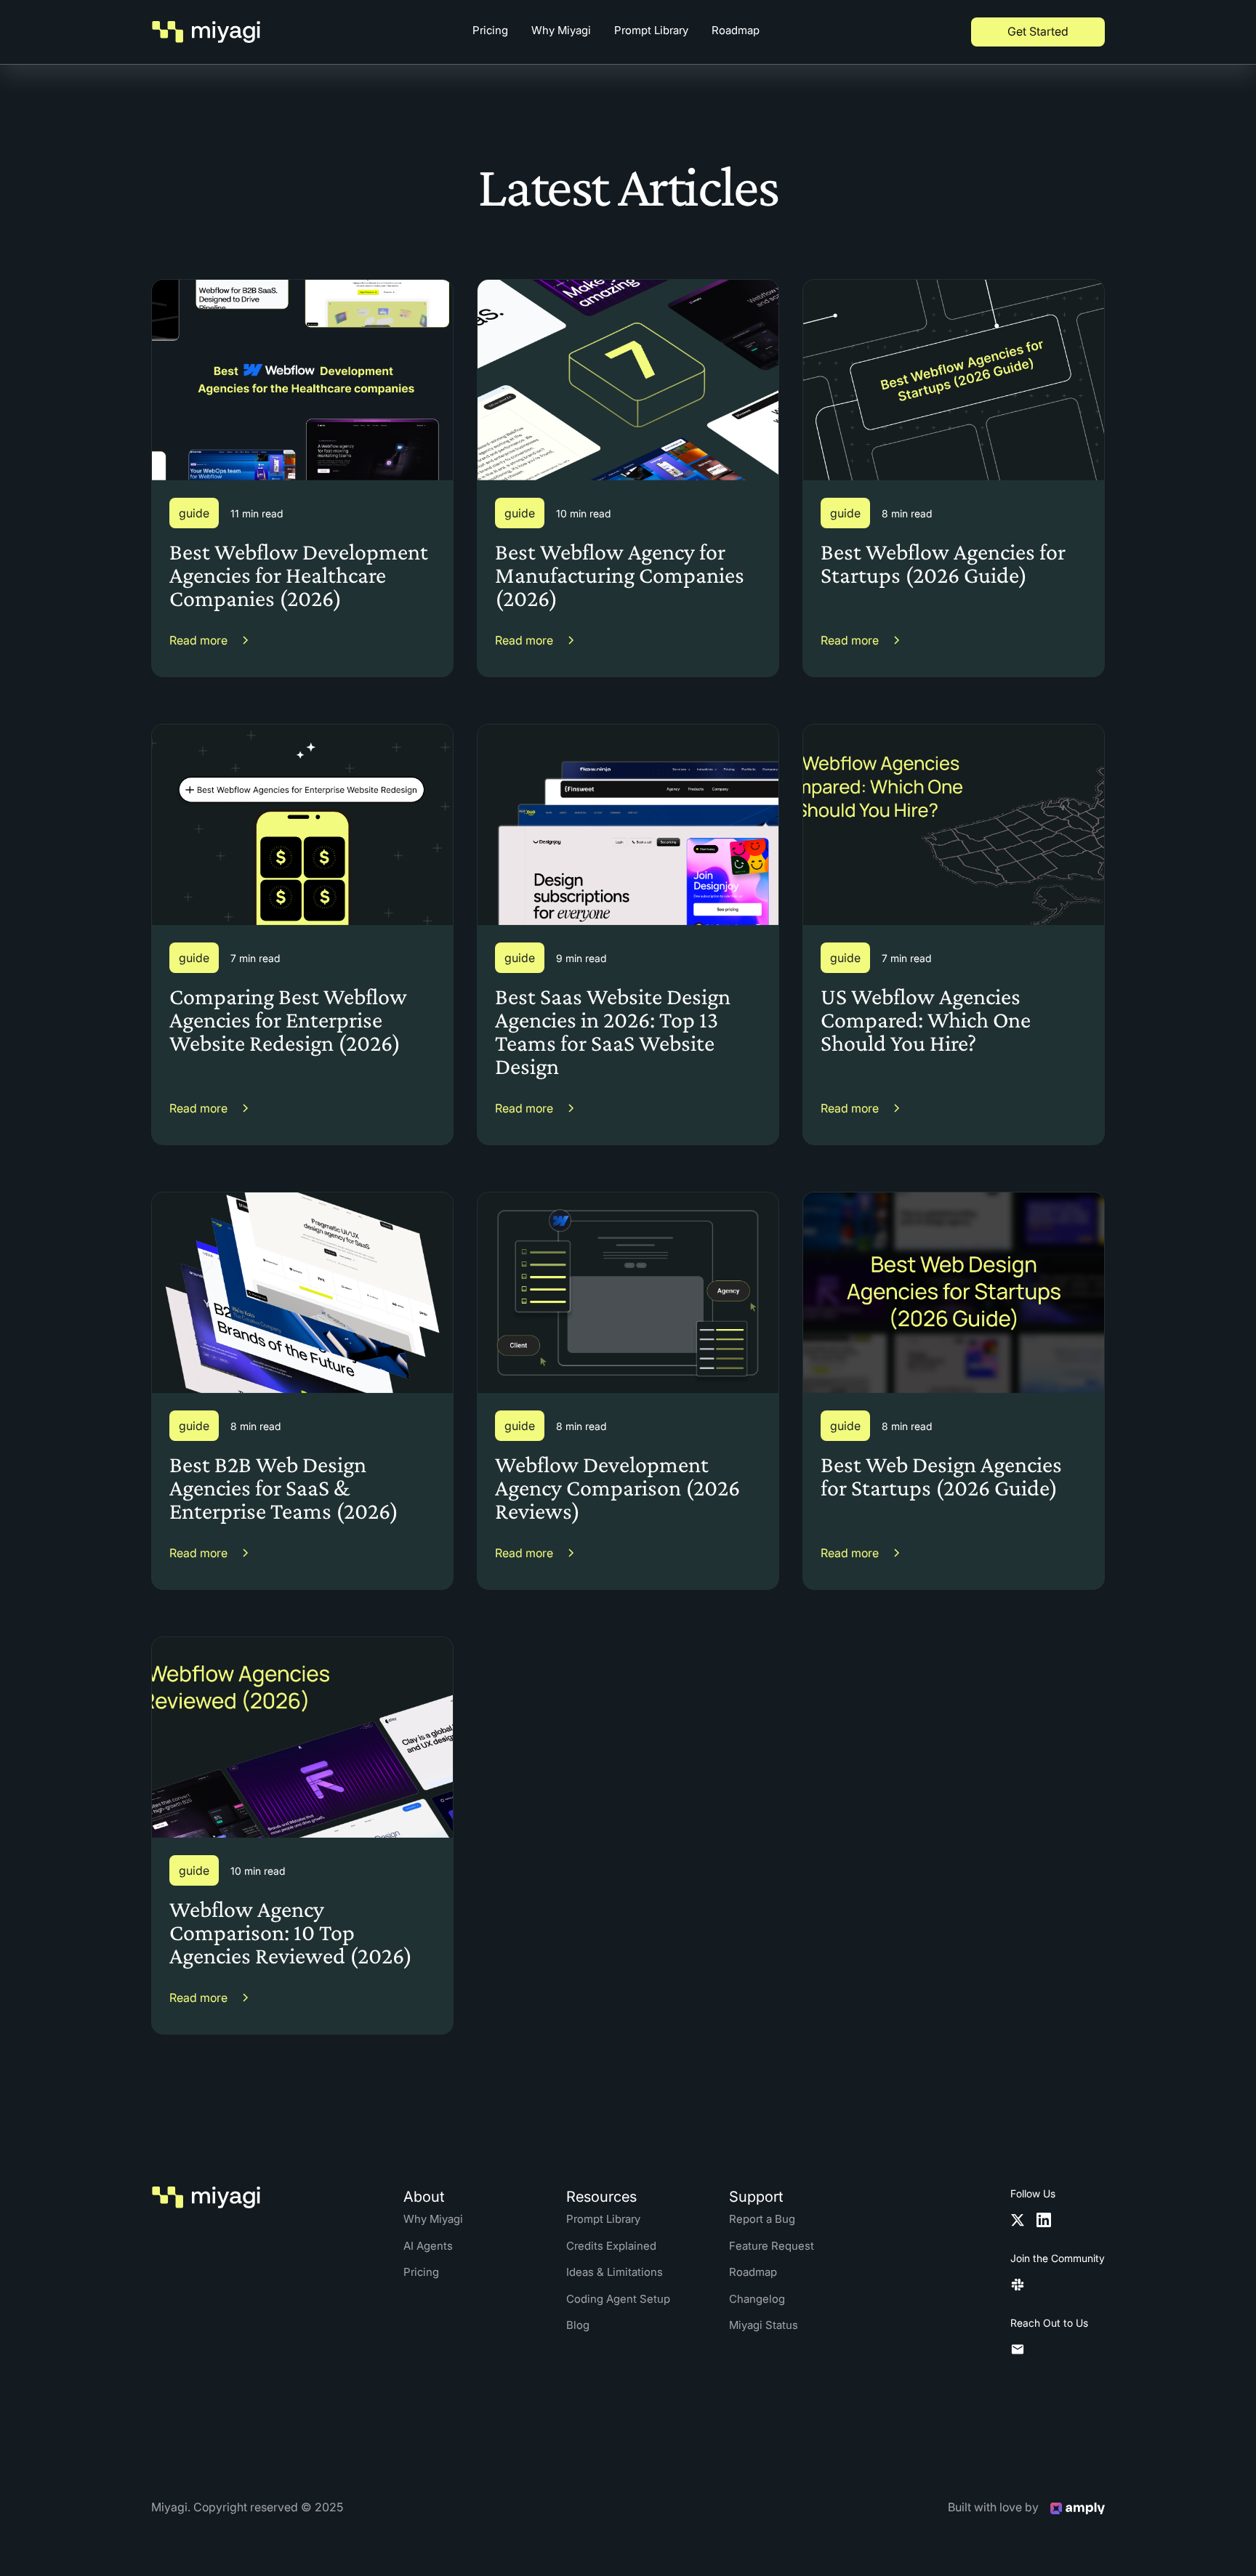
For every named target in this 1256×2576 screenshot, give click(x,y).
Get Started (1038, 31)
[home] (206, 32)
